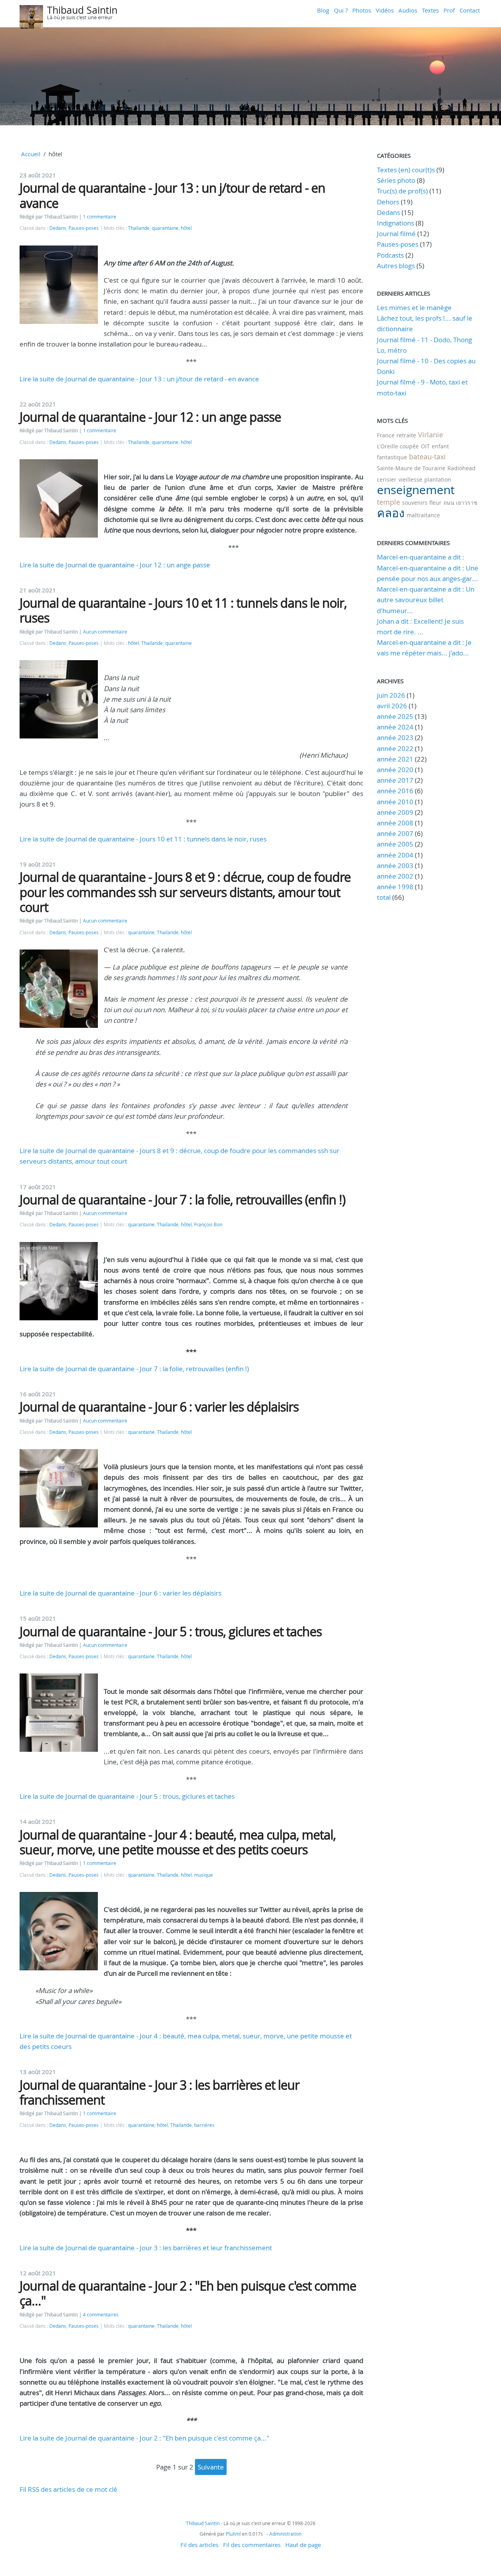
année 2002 (395, 876)
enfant (440, 446)
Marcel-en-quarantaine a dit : (421, 557)
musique (204, 1875)
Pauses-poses (84, 228)
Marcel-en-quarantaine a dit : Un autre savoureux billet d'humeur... (426, 600)
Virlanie (431, 435)
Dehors (388, 202)
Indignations (396, 223)
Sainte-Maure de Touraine (411, 468)
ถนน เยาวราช (460, 503)
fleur (435, 503)
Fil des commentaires (252, 2545)
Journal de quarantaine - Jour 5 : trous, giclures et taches (171, 1631)
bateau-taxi (427, 457)
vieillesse (410, 479)
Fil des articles (199, 2545)
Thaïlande (139, 228)
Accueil (31, 154)
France (386, 435)
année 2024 (395, 727)
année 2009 (395, 812)
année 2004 (395, 855)
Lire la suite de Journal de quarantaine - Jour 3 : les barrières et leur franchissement (146, 2248)
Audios (408, 10)
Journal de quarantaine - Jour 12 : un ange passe (150, 417)
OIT (425, 446)
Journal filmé (396, 234)
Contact (470, 10)
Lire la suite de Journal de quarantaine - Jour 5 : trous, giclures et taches (127, 1796)
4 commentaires (101, 2315)
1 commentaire (100, 217)
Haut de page (303, 2545)
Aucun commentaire (105, 632)
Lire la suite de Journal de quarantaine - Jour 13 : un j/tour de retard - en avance (139, 379)
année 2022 (395, 748)
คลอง (391, 513)
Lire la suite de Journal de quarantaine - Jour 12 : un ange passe (115, 565)
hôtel (186, 228)
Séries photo (396, 180)
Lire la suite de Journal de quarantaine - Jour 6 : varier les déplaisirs (121, 1593)
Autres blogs (396, 266)
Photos (362, 10)
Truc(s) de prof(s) (402, 191)
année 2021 (395, 759)
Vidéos (385, 10)
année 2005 (395, 844)
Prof (449, 10)
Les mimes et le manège (414, 308)
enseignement (416, 490)
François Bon (208, 1225)
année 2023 (395, 737)
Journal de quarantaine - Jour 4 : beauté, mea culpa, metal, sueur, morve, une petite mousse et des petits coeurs (178, 1842)
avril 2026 (392, 706)
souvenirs (415, 503)
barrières (204, 2125)
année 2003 (395, 866)
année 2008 (395, 823)
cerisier (387, 479)
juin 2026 (391, 695)
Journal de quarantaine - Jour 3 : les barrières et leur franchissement (159, 2092)
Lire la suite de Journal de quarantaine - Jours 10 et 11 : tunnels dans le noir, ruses (143, 839)
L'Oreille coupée (398, 446)
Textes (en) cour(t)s (406, 170)
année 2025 (395, 716)
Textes (430, 10)
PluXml (233, 2534)
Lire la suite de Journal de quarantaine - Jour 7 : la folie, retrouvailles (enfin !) (134, 1369)
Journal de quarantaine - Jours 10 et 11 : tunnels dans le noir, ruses (183, 610)
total (385, 897)
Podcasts (390, 255)
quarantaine (165, 228)
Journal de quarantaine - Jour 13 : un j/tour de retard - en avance (172, 195)
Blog (323, 10)
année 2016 (395, 791)
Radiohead (461, 468)
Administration (285, 2534)
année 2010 (395, 802)
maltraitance (423, 515)
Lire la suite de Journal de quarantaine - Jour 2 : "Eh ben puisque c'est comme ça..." (144, 2438)
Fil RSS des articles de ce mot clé (68, 2489)
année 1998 (395, 887)
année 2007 (395, 833)
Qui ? (341, 10)
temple (388, 502)
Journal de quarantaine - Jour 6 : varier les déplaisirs (159, 1407)
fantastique (392, 457)
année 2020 (395, 770)
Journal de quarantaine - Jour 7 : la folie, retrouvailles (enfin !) (182, 1200)
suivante (211, 2467)
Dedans (58, 228)
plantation (438, 479)
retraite (406, 435)
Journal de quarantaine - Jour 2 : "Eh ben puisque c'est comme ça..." (188, 2293)
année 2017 (395, 780)
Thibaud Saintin (82, 10)
